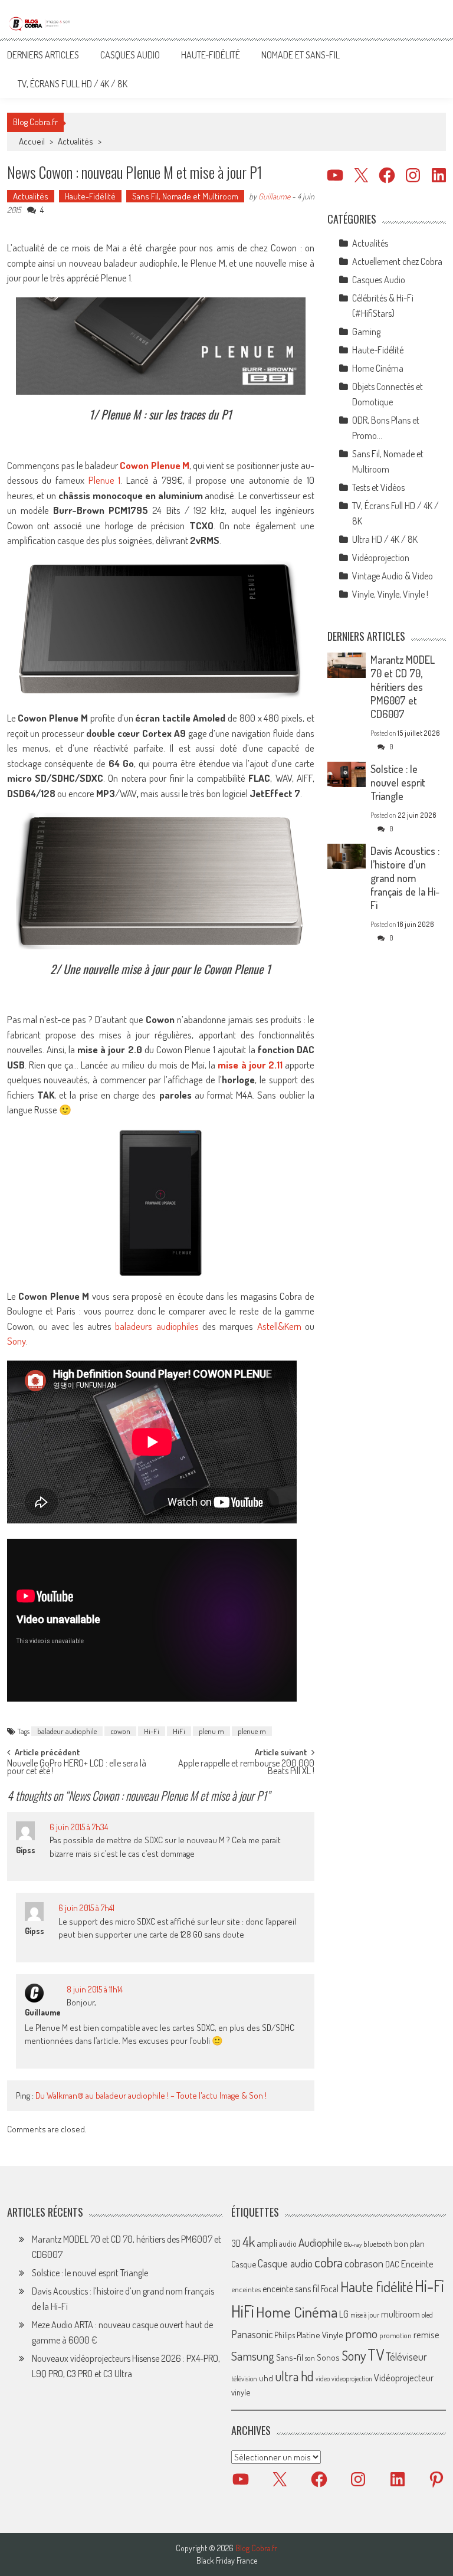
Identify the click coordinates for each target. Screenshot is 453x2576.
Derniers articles (43, 55)
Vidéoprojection (381, 558)
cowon (120, 1731)
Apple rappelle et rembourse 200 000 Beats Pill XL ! (246, 1768)
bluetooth (378, 2244)
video (323, 2379)
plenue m (252, 1731)
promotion (395, 2335)
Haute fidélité (377, 2287)
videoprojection (352, 2379)
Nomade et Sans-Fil (301, 55)
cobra (329, 2262)
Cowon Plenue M (154, 465)
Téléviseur (406, 2357)
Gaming (366, 332)
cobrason (364, 2263)
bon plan (409, 2244)
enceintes (246, 2289)
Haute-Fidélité (211, 55)
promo (361, 2333)
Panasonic (252, 2334)
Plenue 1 (105, 480)
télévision (244, 2378)
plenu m (211, 1731)
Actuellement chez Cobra (397, 261)
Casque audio (285, 2263)
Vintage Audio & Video (393, 576)
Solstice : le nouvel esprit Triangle (398, 782)
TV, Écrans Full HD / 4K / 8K (73, 84)
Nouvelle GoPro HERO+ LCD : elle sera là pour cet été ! (77, 1768)
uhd (266, 2378)
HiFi (179, 1731)
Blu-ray (353, 2244)
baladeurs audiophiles (157, 1326)
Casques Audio (130, 55)
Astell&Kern (279, 1326)
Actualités (75, 141)
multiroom (401, 2314)
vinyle (241, 2392)
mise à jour (365, 2315)
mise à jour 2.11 (250, 1065)
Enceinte (417, 2264)
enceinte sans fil (291, 2289)
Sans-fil (290, 2357)
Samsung (253, 2356)
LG (344, 2314)
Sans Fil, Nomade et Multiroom (185, 196)
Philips (285, 2335)
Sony (17, 1341)
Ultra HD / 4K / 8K (385, 539)
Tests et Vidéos (378, 487)
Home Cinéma (378, 368)
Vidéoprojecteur (404, 2377)
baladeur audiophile (67, 1731)
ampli (267, 2243)
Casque (244, 2264)
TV (376, 2354)
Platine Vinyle (320, 2335)
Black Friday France (227, 2561)
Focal (330, 2289)
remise (426, 2334)
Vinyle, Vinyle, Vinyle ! (390, 594)
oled (427, 2315)
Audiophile (320, 2242)
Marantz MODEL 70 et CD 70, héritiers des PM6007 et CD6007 (403, 687)
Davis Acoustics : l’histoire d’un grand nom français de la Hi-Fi (405, 878)
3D (236, 2243)
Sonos (328, 2357)
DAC (392, 2264)
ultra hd (294, 2376)
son (310, 2358)
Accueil (32, 141)
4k (249, 2241)
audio (288, 2244)
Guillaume (274, 196)
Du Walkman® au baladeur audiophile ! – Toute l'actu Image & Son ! (151, 2095)
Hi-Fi (152, 1731)
